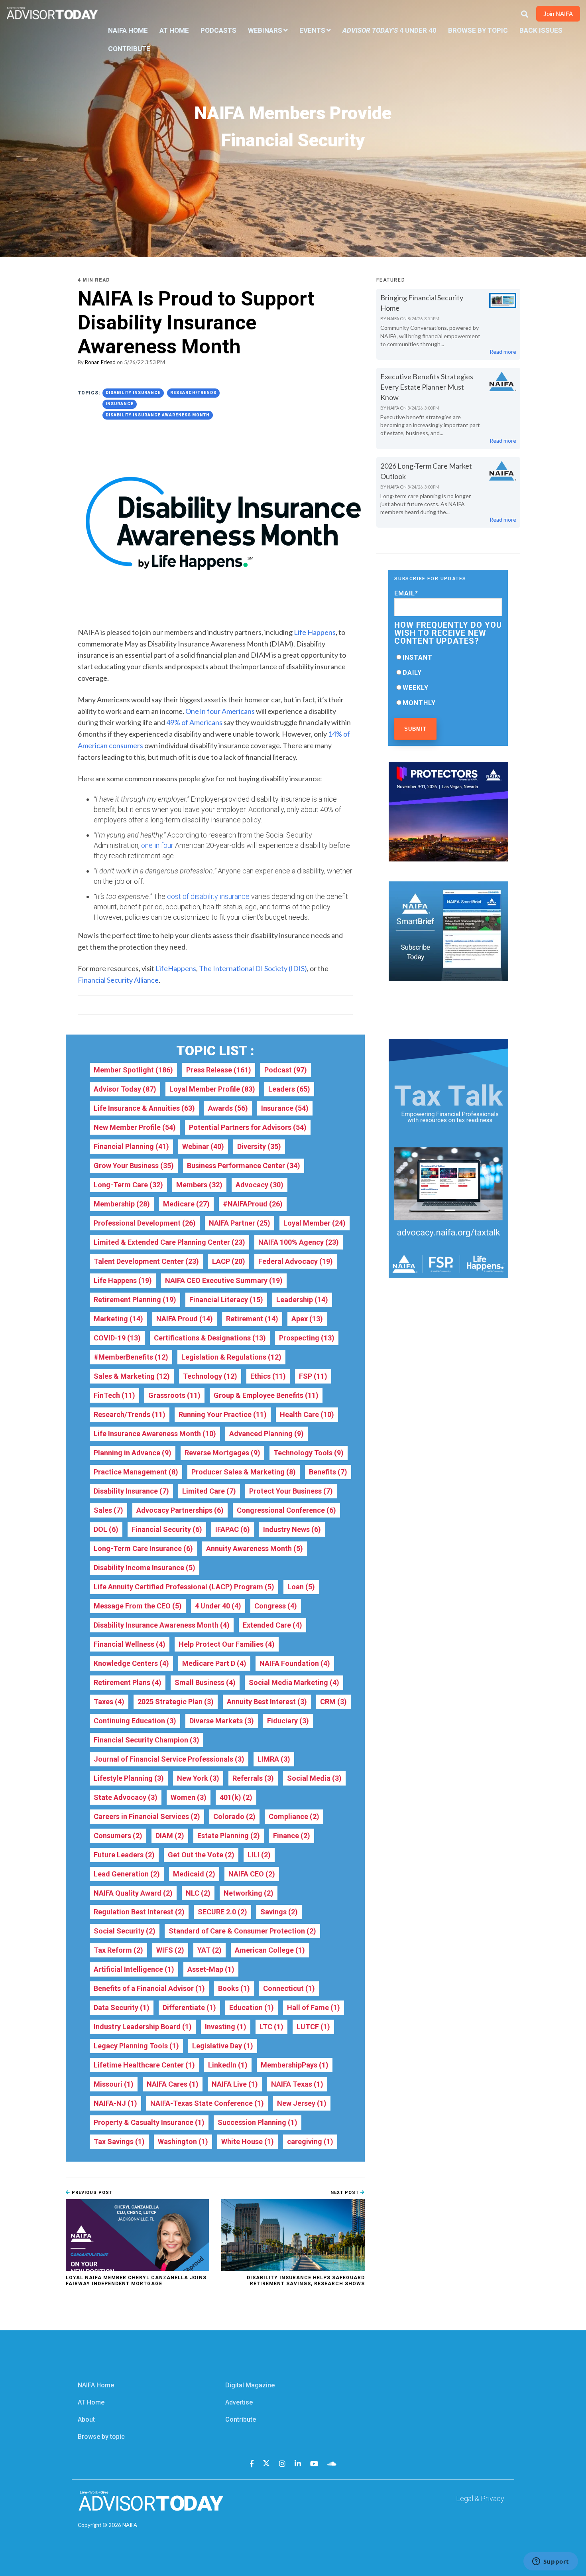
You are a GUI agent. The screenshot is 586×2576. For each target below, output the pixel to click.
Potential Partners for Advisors (248, 1127)
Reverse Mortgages (222, 1453)
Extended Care (272, 1625)
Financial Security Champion (146, 1740)
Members (199, 1185)
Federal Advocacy (296, 1261)
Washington (183, 2141)
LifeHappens (176, 968)
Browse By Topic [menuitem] (478, 30)
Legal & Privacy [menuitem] (480, 2498)
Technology (210, 1376)
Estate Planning (229, 1836)
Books (234, 1988)
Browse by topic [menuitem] (101, 2437)
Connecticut (289, 1988)
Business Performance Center (244, 1166)
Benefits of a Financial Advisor (149, 1988)
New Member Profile (135, 1127)
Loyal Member (315, 1223)
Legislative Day (223, 2046)
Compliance (294, 1816)
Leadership (302, 1300)
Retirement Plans (128, 1682)
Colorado (234, 1816)
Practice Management (136, 1472)
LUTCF (313, 2027)
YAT (209, 1950)
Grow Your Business (134, 1166)
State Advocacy (126, 1797)
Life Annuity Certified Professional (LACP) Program (184, 1587)
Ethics (268, 1376)
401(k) (236, 1797)
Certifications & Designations (210, 1338)
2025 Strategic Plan (176, 1702)
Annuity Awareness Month (255, 1548)
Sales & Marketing (132, 1376)
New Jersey (302, 2103)
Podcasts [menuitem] (218, 30)
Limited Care (209, 1491)
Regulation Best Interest (139, 1912)
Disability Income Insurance (145, 1568)
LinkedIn (228, 2065)
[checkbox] (448, 680)
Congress (276, 1606)
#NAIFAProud (253, 1204)
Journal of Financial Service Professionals (169, 1759)
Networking (249, 1893)
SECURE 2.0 (222, 1912)
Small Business (205, 1682)
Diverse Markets (222, 1721)
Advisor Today (125, 1089)
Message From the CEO (138, 1606)
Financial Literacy (226, 1300)
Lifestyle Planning (129, 1778)
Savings (279, 1912)
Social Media (314, 1778)
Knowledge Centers (131, 1663)
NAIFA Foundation (295, 1663)
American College (270, 1950)
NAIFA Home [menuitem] (128, 30)
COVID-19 (117, 1338)
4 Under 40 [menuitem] (389, 30)
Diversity (259, 1146)
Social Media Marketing (294, 1682)
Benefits (328, 1472)
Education (252, 2007)
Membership (122, 1204)
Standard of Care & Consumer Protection (242, 1931)
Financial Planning (131, 1146)
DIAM (170, 1836)
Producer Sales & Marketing (244, 1472)
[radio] (448, 657)
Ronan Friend (100, 362)
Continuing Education (135, 1721)
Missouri (114, 2084)
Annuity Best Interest (267, 1702)
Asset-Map (211, 1969)
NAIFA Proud (185, 1319)
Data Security (122, 2007)
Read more (503, 352)
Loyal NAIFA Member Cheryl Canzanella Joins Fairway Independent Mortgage (136, 2280)
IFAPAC (233, 1529)
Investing (226, 2027)
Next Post (345, 2193)
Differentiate (189, 2007)
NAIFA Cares (173, 2084)
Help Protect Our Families (227, 1644)
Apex (307, 1319)
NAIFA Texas (297, 2084)
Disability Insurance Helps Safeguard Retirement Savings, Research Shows (306, 2280)
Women (189, 1797)
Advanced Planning (266, 1434)
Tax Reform (118, 1950)
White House (248, 2141)
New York (198, 1778)
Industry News (292, 1529)
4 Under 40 (218, 1606)
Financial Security (167, 1529)
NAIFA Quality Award (133, 1893)
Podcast (286, 1070)
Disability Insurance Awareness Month (158, 415)
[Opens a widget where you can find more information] (551, 2562)
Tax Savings (119, 2141)
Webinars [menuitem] (265, 30)
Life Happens (123, 1280)
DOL (106, 1529)
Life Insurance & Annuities (144, 1108)
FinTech (114, 1395)
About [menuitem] (86, 2419)
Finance (292, 1836)
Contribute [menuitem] (129, 49)
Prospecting (307, 1338)
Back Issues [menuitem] (541, 30)
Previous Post (91, 2193)
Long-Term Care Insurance (143, 1548)
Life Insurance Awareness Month (155, 1434)
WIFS (170, 1950)
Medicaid (194, 1874)
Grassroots (174, 1395)
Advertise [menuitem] (239, 2402)
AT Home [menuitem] (174, 30)
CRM (333, 1702)
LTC (271, 2027)
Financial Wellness (130, 1644)
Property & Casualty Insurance (149, 2122)
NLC (198, 1893)
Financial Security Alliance (118, 980)
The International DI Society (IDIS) (253, 968)
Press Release (219, 1070)
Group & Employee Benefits (266, 1395)
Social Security (125, 1931)
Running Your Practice (223, 1414)
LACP (229, 1261)
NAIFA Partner (240, 1223)
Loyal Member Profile (212, 1089)
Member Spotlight (133, 1070)
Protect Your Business (291, 1491)
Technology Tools (309, 1453)
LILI (259, 1855)
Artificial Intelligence (134, 1969)
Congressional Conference (286, 1510)
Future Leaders (124, 1855)
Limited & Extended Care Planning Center (169, 1242)
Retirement (252, 1319)
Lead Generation (127, 1874)
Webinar (203, 1146)
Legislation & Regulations (231, 1357)
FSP (313, 1376)
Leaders (289, 1089)
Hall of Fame (314, 2007)
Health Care (307, 1414)
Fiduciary (288, 1721)
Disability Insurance (133, 393)
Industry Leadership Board (143, 2027)
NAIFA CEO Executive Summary (224, 1280)
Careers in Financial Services (147, 1816)
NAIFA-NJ (115, 2103)
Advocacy (260, 1185)
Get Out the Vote (201, 1855)
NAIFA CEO (252, 1874)
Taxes (109, 1702)
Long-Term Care (128, 1185)
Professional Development (145, 1223)
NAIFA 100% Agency (299, 1242)
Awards (228, 1108)
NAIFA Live (235, 2084)
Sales (108, 1510)
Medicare (186, 1204)
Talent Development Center (146, 1261)
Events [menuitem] (312, 30)
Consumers (118, 1836)
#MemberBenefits (131, 1357)
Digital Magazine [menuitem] (250, 2385)
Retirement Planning (135, 1300)
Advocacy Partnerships (180, 1510)
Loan (301, 1587)
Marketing (118, 1319)
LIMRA (274, 1759)
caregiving (310, 2141)
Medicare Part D (214, 1663)
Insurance (120, 404)
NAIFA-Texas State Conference (207, 2103)
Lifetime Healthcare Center (144, 2065)
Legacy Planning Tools (136, 2046)
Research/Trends (193, 393)
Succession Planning (258, 2122)
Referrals (253, 1778)
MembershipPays (295, 2065)
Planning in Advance (133, 1453)
